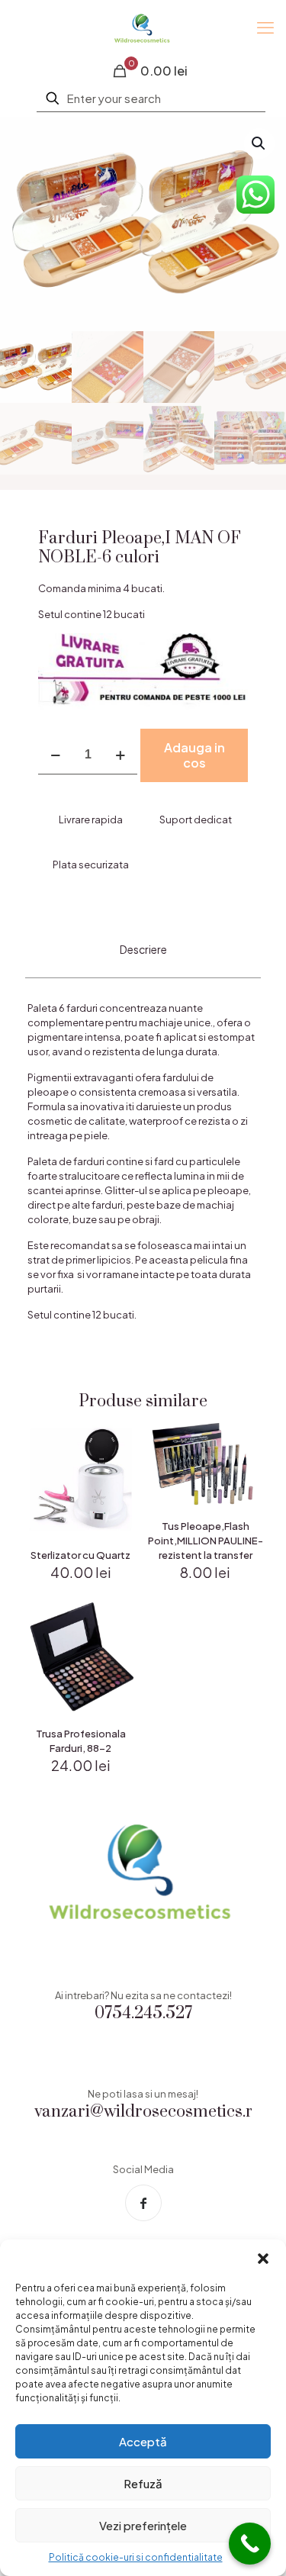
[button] (263, 2259)
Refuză (143, 2483)
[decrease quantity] (55, 755)
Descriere (143, 949)
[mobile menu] (265, 27)
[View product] (121, 1461)
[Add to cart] (121, 1439)
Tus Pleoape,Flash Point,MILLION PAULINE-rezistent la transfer (206, 1541)
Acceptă (143, 2441)
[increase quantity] (120, 755)
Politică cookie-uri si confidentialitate (136, 2557)
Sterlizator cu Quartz (80, 1555)
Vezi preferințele (143, 2525)
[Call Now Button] (250, 2544)
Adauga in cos (194, 755)
